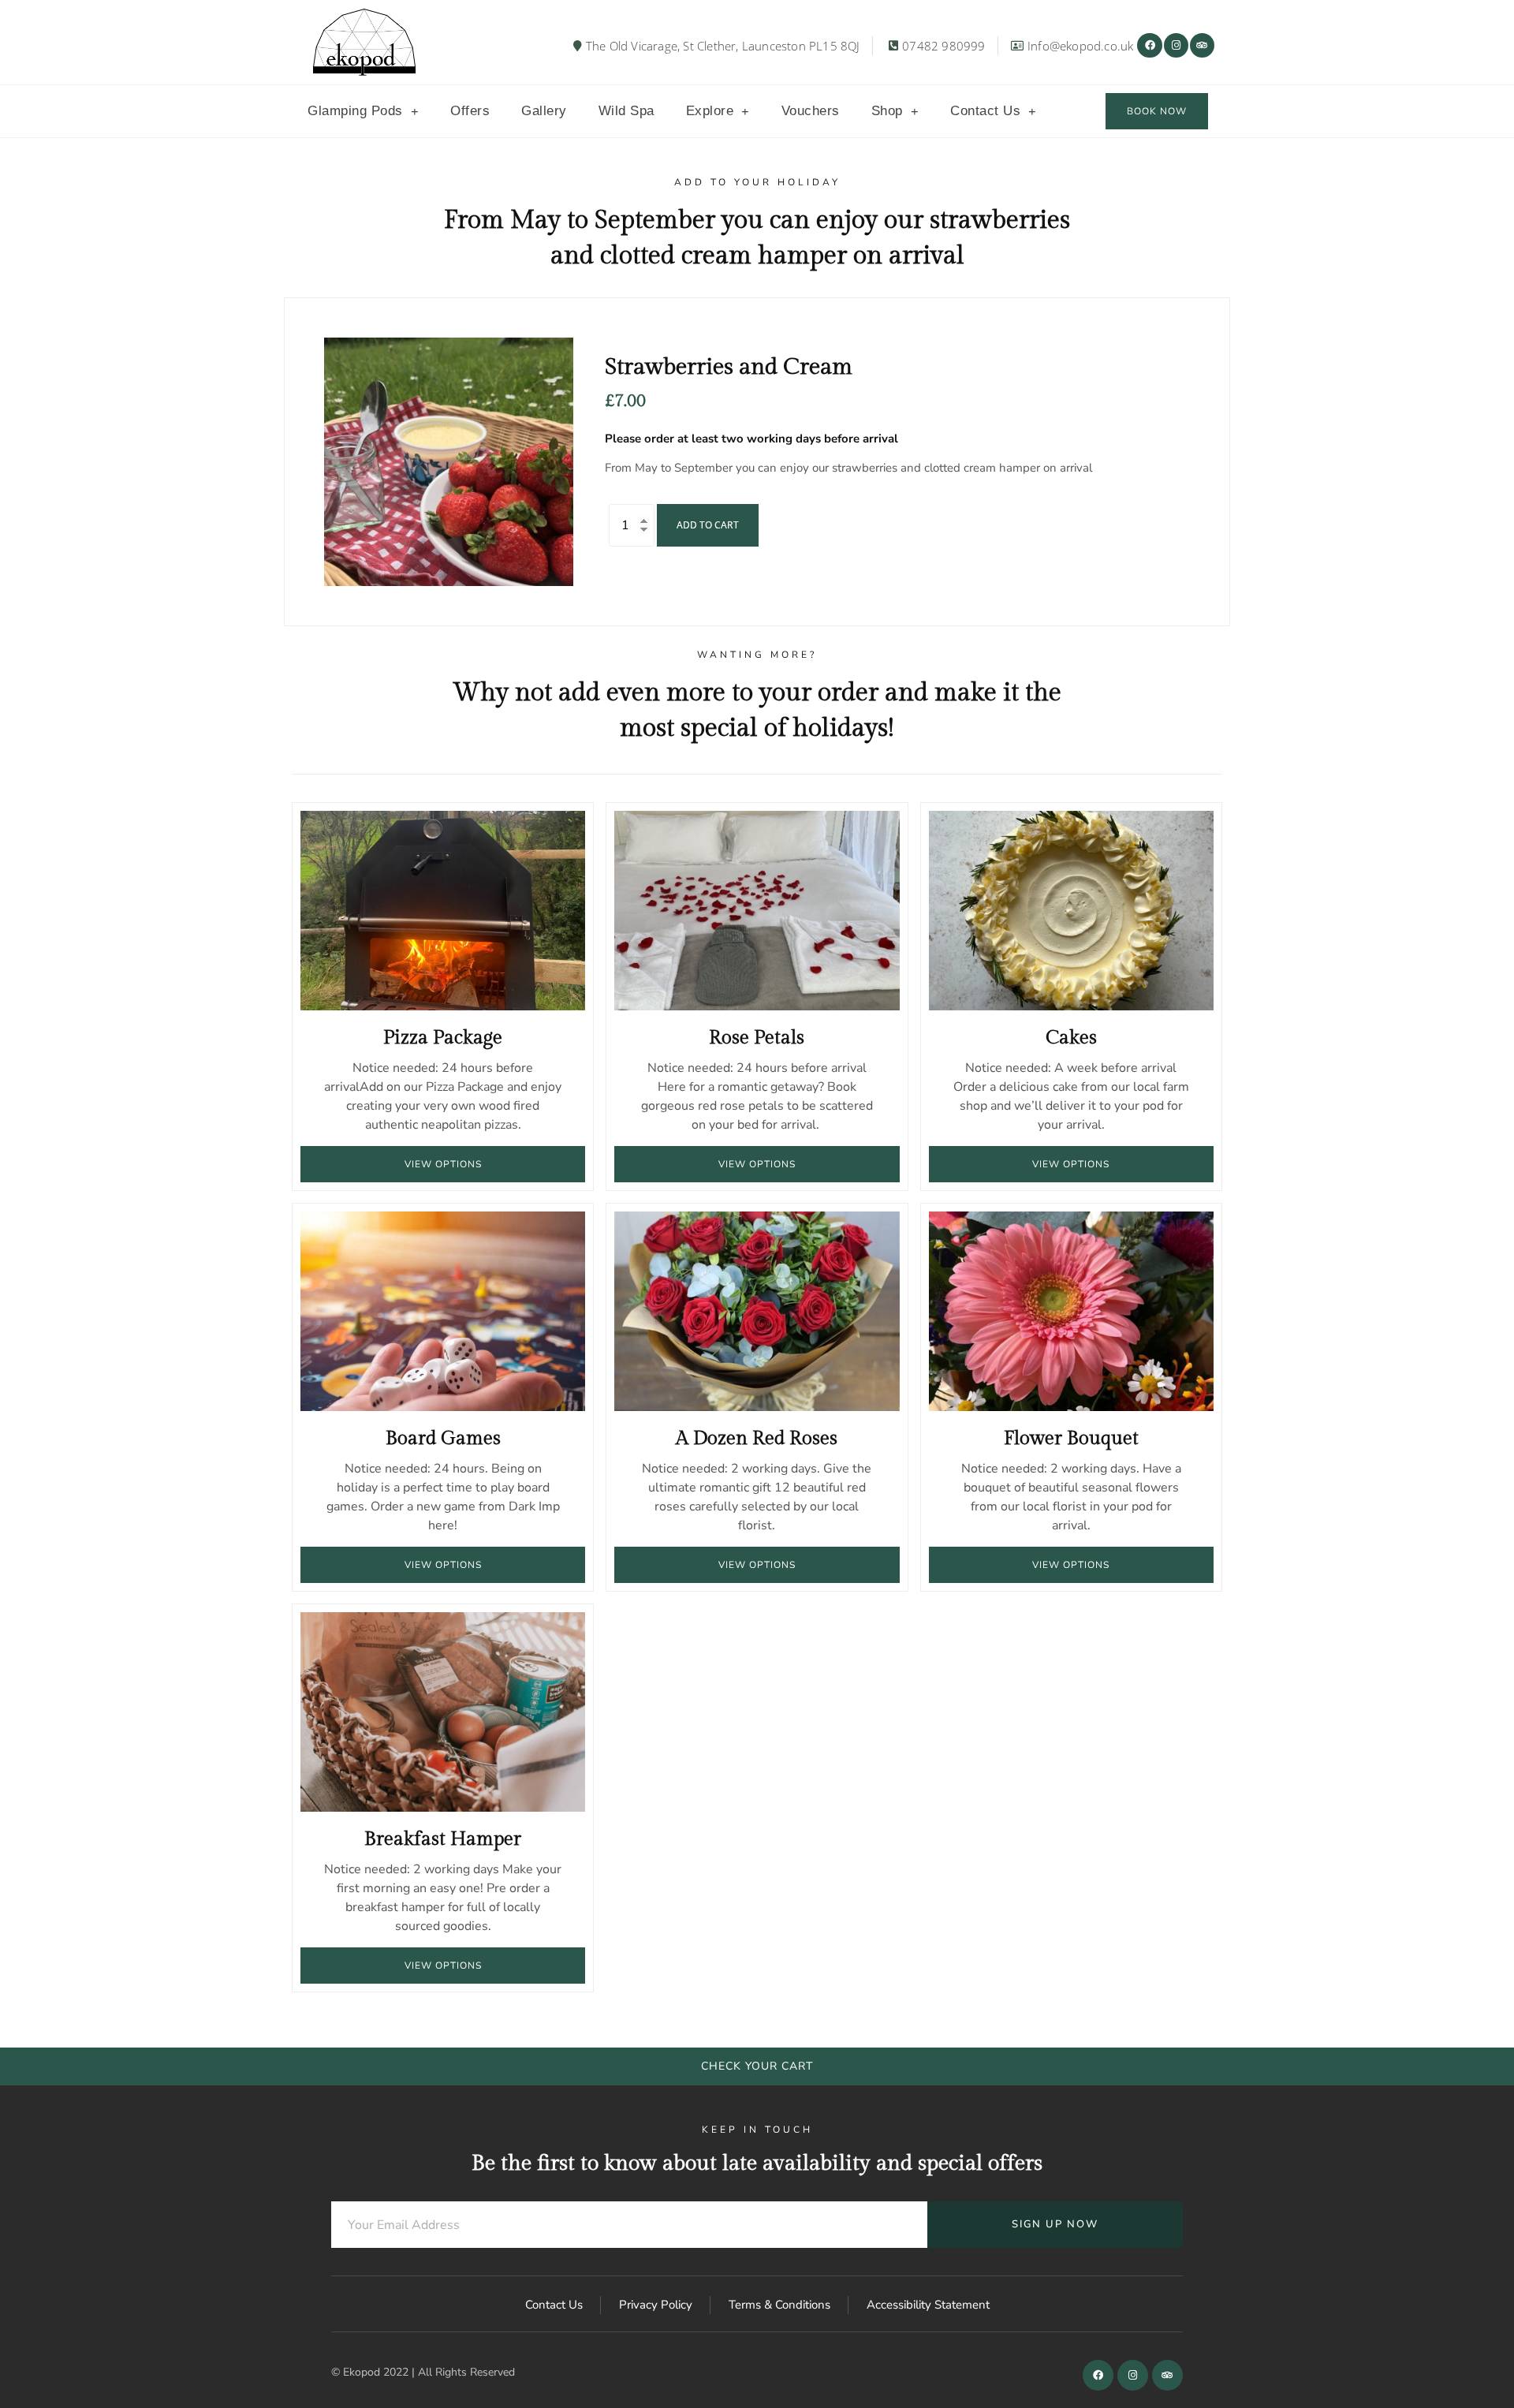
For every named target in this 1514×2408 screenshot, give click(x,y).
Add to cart (708, 525)
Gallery (544, 111)
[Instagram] (1176, 45)
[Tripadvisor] (1202, 45)
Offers (470, 111)
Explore (710, 111)
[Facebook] (1149, 45)
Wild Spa (626, 111)
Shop (887, 111)
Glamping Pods (355, 111)
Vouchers (811, 111)
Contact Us (985, 111)
